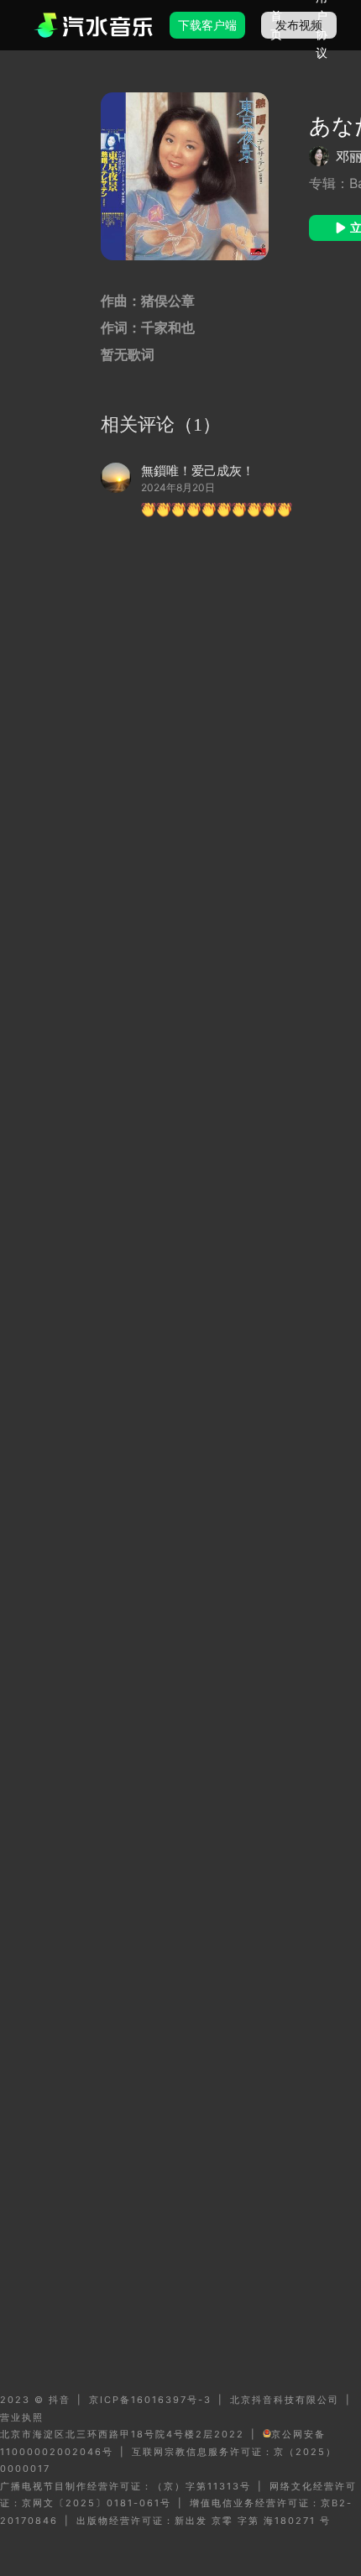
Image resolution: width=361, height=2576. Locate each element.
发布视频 (299, 25)
